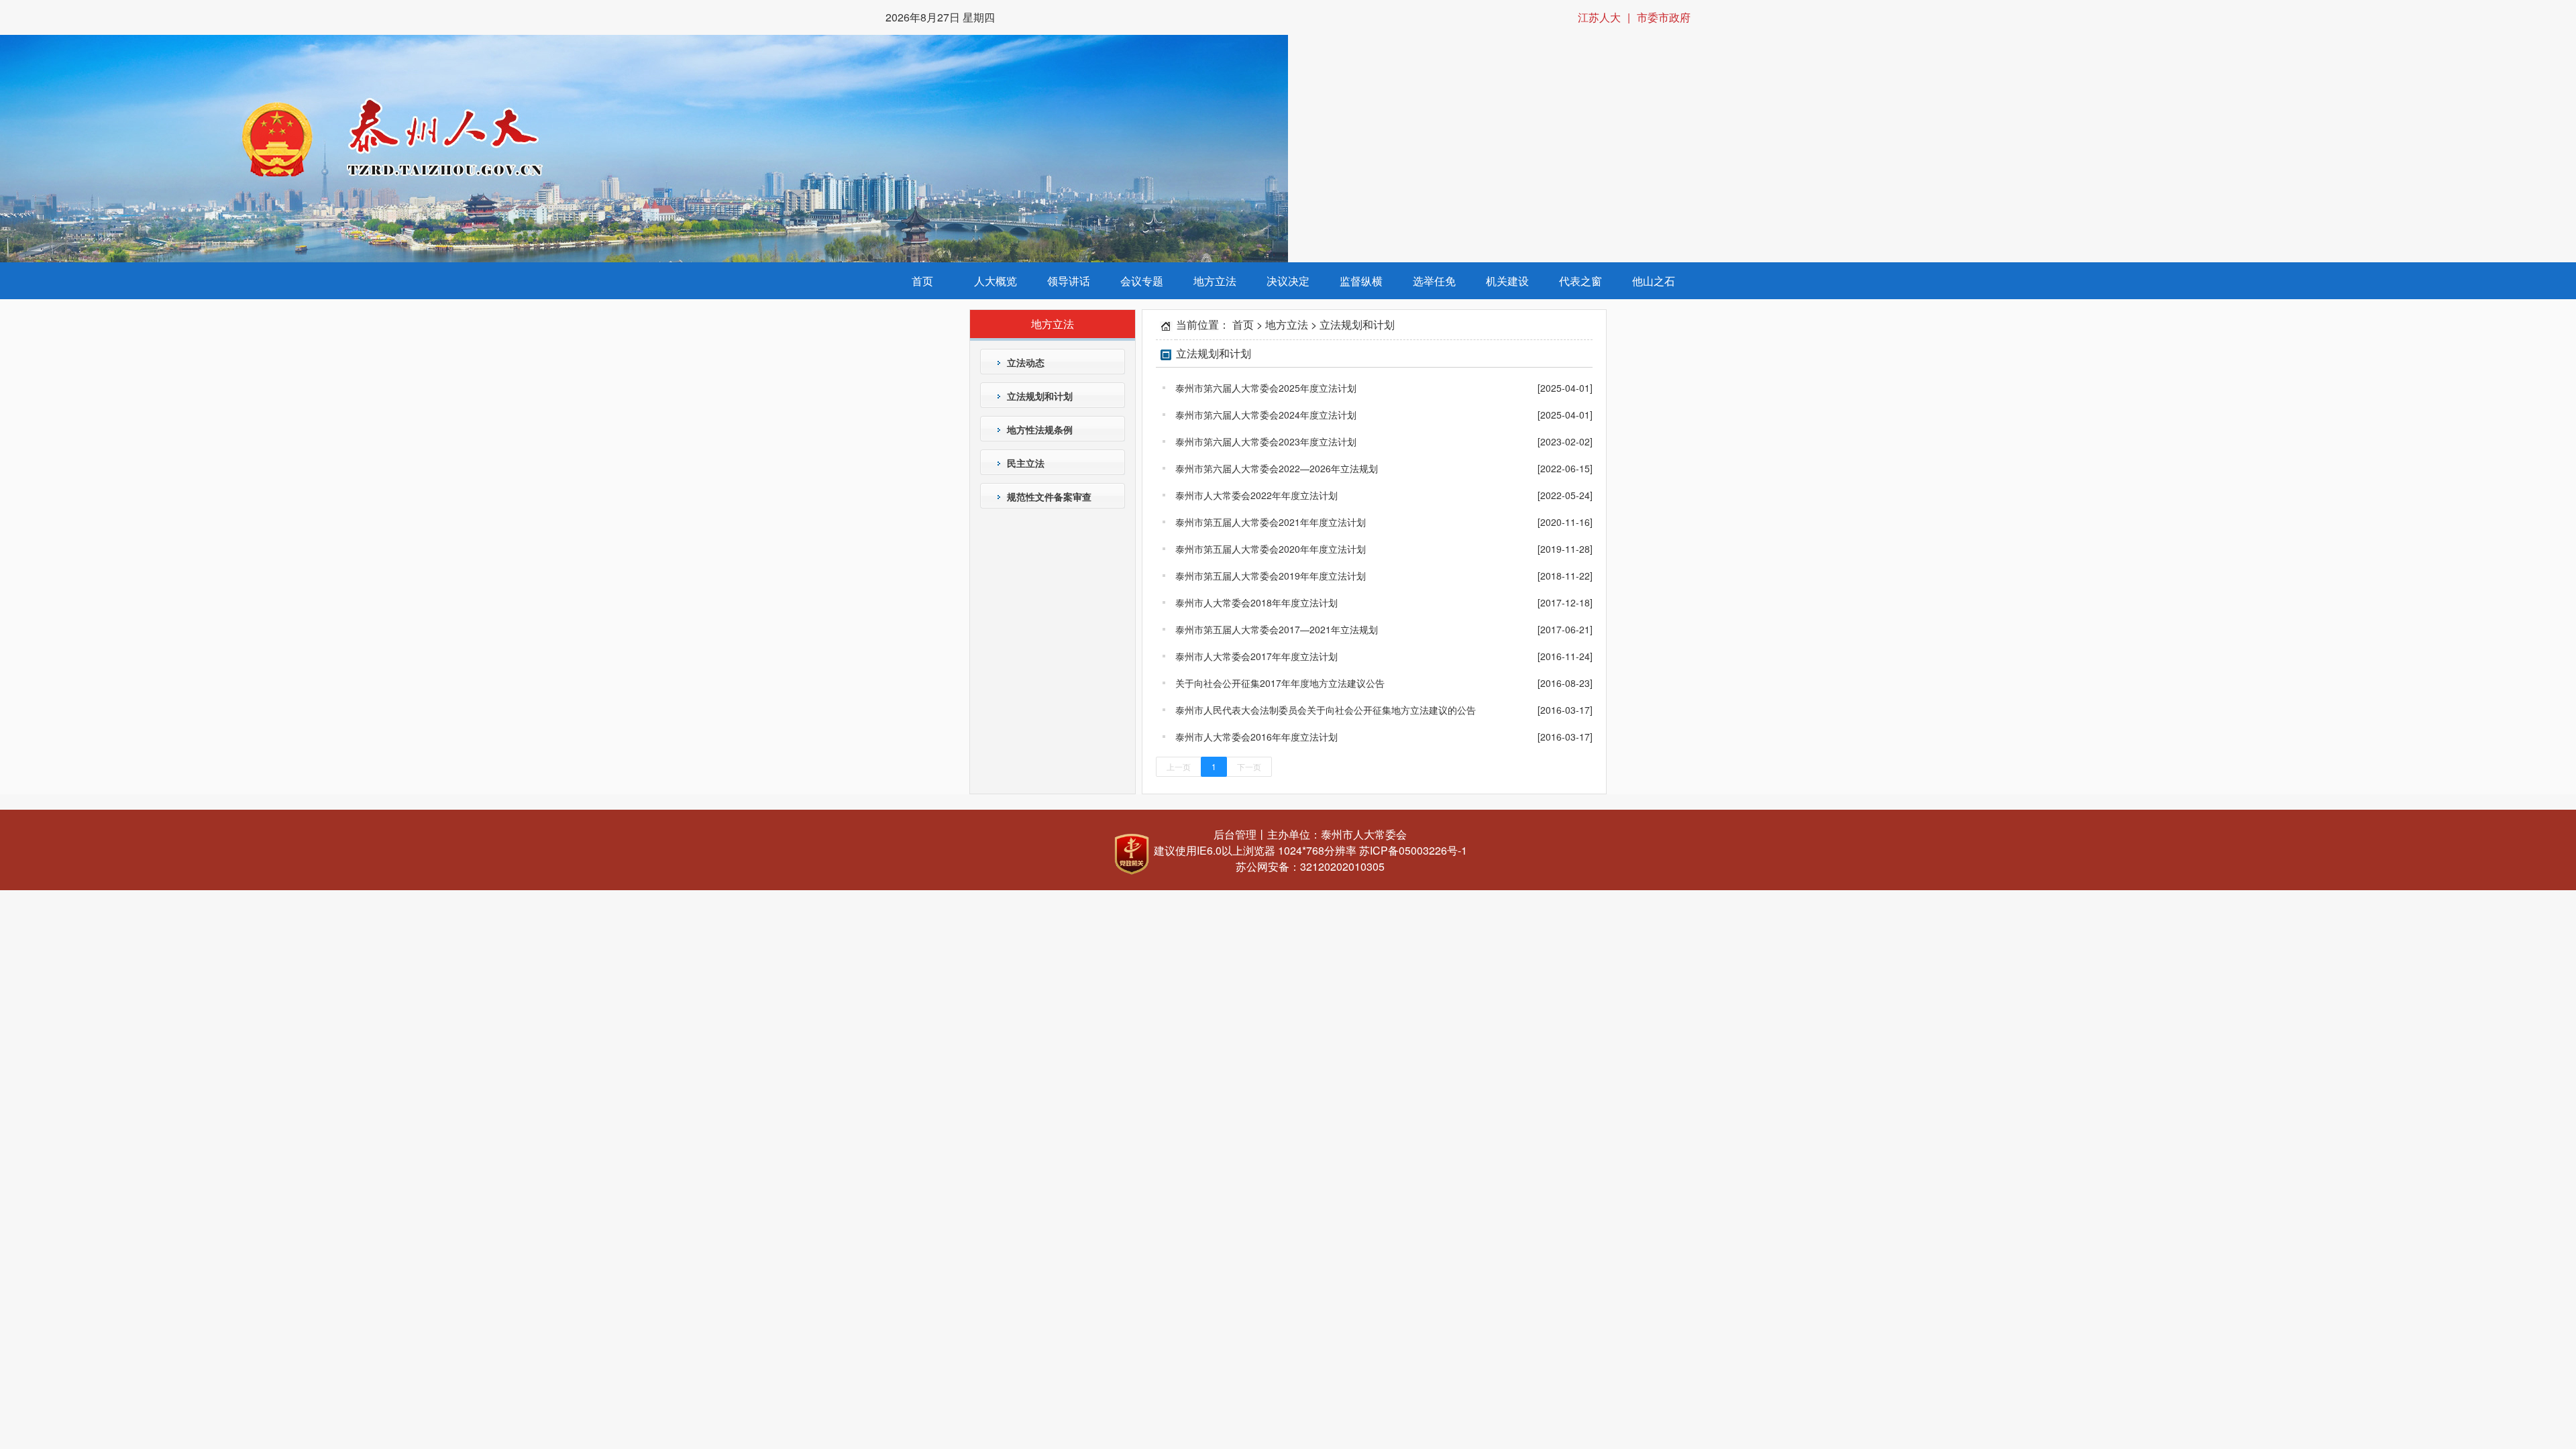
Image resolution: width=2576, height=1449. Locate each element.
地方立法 (1215, 281)
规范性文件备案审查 (1049, 496)
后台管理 (1235, 834)
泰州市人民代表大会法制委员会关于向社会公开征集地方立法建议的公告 (1326, 710)
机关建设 (1507, 281)
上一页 (1179, 766)
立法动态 (1026, 362)
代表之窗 (1580, 281)
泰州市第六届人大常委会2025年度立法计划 (1266, 388)
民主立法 (1026, 463)
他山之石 (1654, 281)
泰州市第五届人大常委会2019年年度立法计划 (1271, 576)
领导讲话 (1069, 281)
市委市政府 (1664, 17)
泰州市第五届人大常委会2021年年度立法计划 (1271, 522)
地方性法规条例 (1040, 429)
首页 (922, 281)
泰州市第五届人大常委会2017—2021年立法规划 (1277, 629)
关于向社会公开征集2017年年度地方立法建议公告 (1280, 683)
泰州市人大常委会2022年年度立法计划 (1256, 495)
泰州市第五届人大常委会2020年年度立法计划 (1271, 549)
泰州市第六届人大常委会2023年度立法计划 (1266, 441)
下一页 (1249, 766)
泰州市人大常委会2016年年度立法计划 (1256, 737)
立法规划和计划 (1040, 396)
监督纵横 (1361, 281)
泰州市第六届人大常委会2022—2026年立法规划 (1277, 468)
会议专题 (1142, 281)
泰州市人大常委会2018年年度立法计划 (1256, 602)
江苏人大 (1599, 17)
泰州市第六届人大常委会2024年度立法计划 (1266, 415)
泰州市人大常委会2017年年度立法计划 (1256, 656)
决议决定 (1288, 281)
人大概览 (996, 281)
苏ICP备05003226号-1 (1413, 850)
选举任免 (1434, 281)
